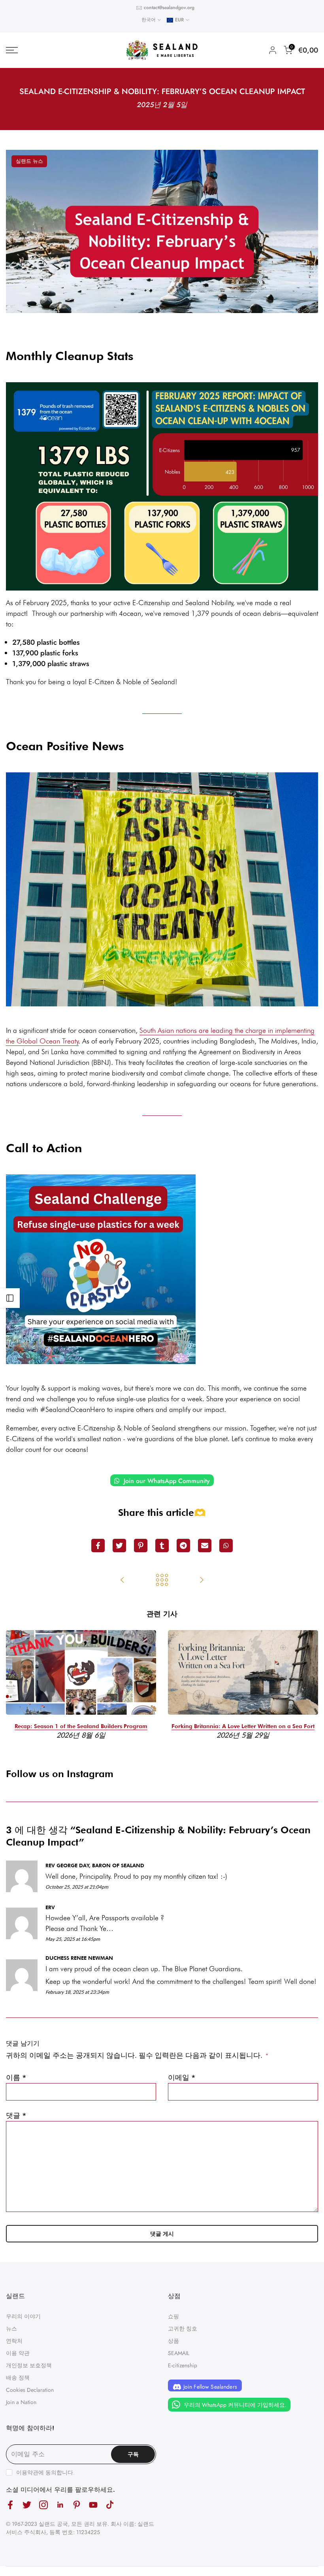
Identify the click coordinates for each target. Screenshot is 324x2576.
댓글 (16, 2116)
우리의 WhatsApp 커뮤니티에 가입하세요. (234, 2404)
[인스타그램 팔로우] (43, 2505)
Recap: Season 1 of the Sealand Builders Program (81, 1726)
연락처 (14, 2341)
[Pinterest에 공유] (141, 1546)
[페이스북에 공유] (98, 1546)
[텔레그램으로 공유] (183, 1546)
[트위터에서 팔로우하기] (27, 2505)
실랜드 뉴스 (29, 161)
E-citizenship (183, 2365)
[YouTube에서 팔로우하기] (93, 2505)
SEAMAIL (179, 2353)
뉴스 (11, 2329)
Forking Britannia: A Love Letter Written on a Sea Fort (243, 1726)
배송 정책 (18, 2378)
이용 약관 (18, 2353)
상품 (173, 2341)
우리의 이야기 (23, 2316)
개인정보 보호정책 (29, 2365)
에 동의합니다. (45, 2472)
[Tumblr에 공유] (162, 1546)
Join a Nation (21, 2402)
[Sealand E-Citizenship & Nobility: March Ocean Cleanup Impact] (202, 1581)
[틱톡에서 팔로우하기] (110, 2505)
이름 (16, 2078)
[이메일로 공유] (205, 1546)
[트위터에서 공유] (119, 1546)
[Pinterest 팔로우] (77, 2505)
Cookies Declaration (30, 2390)
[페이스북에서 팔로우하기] (10, 2505)
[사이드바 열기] (10, 1298)
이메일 (182, 2078)
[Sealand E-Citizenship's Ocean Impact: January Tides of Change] (122, 1581)
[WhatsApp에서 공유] (226, 1546)
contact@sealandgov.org (169, 8)
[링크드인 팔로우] (60, 2505)
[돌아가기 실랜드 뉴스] (162, 1581)
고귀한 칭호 (183, 2329)
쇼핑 (173, 2316)
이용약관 (27, 2472)
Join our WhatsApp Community (166, 1481)
